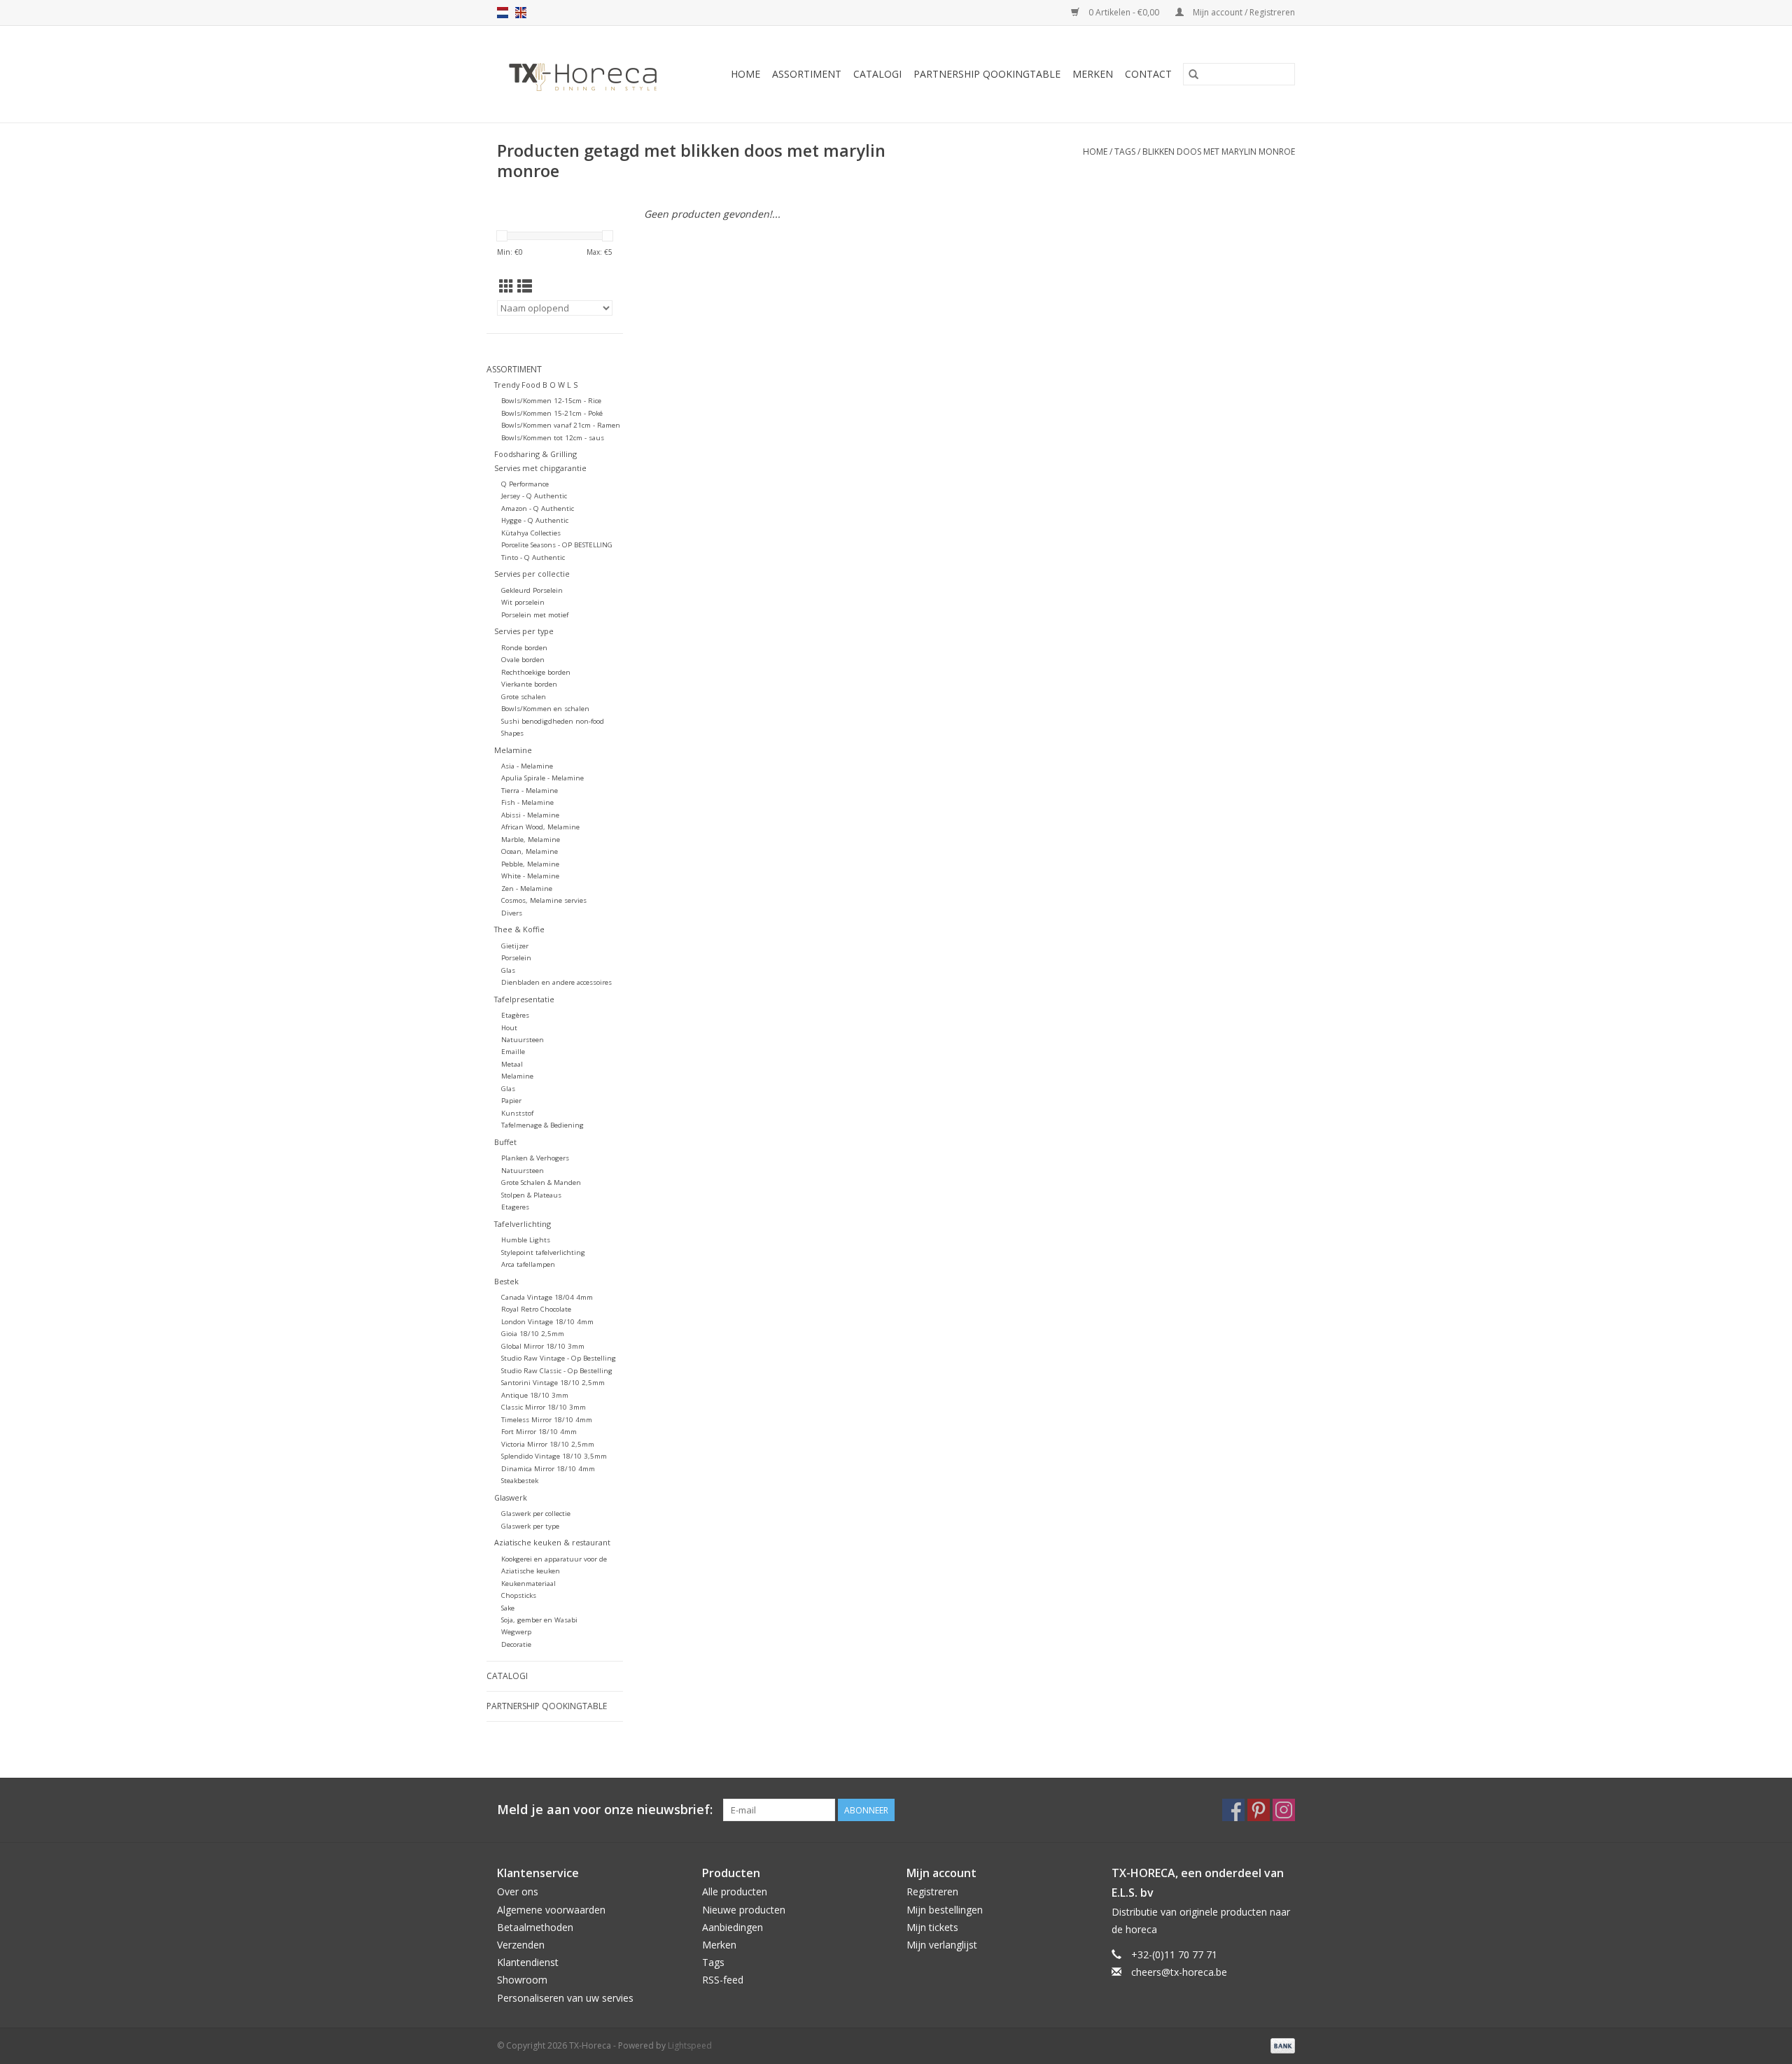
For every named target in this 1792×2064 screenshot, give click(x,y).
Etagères (515, 1015)
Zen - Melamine (527, 889)
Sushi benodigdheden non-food (553, 721)
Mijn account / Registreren (1243, 12)
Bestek (506, 1281)
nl (503, 13)
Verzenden (521, 1945)
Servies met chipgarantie (540, 468)
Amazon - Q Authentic (538, 508)
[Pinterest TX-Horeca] (1259, 1810)
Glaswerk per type (530, 1526)
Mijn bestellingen (945, 1910)
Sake (508, 1608)
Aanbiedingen (733, 1927)
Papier (511, 1101)
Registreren (932, 1891)
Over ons (518, 1891)
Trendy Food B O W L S (536, 385)
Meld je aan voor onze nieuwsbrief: (605, 1810)
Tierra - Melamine (530, 791)
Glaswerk (511, 1497)
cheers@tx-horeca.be (1179, 1972)
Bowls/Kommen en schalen (545, 709)
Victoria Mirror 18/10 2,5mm (548, 1444)
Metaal (512, 1064)
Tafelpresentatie (524, 999)
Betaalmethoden (535, 1927)
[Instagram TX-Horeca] (1284, 1810)
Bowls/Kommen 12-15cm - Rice (551, 401)
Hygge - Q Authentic (535, 520)
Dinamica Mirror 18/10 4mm (548, 1469)
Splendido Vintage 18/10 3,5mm (554, 1456)
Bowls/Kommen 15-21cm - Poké (552, 413)
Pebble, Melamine (530, 864)
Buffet (505, 1142)
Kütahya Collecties (531, 533)
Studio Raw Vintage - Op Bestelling (559, 1358)
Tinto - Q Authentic (533, 557)
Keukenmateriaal (528, 1584)
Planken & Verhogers (535, 1158)
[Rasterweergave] (506, 286)
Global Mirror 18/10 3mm (543, 1346)
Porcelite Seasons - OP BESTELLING (557, 545)
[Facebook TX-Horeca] (1233, 1810)
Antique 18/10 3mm (535, 1395)
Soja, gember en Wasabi (539, 1620)
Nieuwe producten (744, 1910)
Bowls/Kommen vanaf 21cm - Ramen (561, 425)
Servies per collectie (532, 574)
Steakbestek (520, 1481)
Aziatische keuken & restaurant (552, 1542)
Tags (1125, 152)
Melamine (513, 750)
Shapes (512, 733)
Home (745, 74)
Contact (1148, 74)
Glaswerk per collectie (536, 1514)
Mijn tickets (932, 1927)
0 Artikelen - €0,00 (1124, 12)
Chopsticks (519, 1595)
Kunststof (517, 1113)
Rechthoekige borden (536, 672)
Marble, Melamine (531, 840)
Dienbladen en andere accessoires (556, 982)
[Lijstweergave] (525, 286)
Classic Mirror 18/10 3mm (544, 1407)
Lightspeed (690, 2045)
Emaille (513, 1052)
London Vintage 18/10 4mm (547, 1322)
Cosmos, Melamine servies (544, 900)
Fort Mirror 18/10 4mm (539, 1432)
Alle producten (735, 1891)
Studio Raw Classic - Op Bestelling (557, 1371)
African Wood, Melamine (540, 827)
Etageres (515, 1207)
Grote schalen (524, 697)
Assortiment (807, 74)
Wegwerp (516, 1632)
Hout (509, 1028)
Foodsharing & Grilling (535, 454)
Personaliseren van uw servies (565, 1998)
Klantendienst (528, 1962)
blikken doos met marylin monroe (1219, 152)
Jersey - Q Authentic (534, 496)
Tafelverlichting (523, 1224)
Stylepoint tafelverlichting (543, 1252)
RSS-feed (723, 1980)
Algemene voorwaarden (551, 1910)
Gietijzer (515, 946)
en (521, 13)
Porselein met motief (535, 615)
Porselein (516, 958)
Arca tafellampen (528, 1264)
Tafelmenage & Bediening (542, 1125)
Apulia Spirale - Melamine (542, 778)
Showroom (522, 1980)
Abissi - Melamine (530, 815)
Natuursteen (523, 1040)
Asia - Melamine (527, 766)
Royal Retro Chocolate (536, 1309)
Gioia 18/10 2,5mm (533, 1334)
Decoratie (516, 1644)
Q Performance (525, 484)
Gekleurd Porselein (532, 590)
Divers (512, 913)
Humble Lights (526, 1240)
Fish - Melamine (527, 802)
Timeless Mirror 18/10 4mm (547, 1420)
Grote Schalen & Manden (541, 1182)
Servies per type (524, 631)
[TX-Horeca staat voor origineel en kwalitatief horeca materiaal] (589, 74)
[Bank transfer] (1280, 2045)
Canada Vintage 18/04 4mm (547, 1297)
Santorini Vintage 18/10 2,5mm (553, 1383)
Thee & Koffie (519, 929)
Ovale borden (523, 660)
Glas (508, 970)
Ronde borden (524, 648)
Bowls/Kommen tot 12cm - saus (553, 438)
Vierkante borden (529, 684)
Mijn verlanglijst (942, 1945)
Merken (1093, 74)
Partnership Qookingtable (987, 74)
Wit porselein (523, 602)
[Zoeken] (1193, 74)
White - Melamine (530, 876)
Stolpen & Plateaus (531, 1195)
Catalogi (877, 74)
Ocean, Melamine (530, 851)
